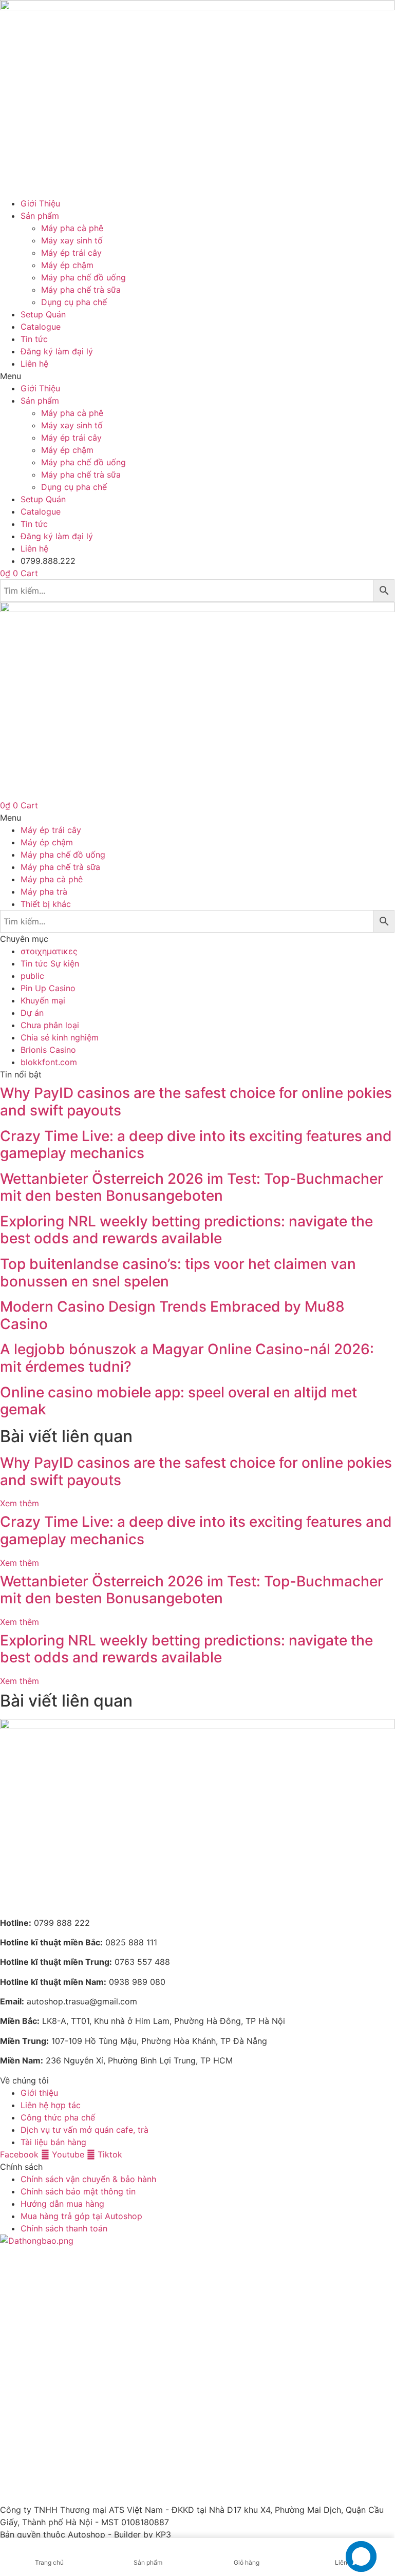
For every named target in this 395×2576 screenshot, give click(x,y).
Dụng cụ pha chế (74, 302)
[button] (197, 376)
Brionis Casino (48, 1050)
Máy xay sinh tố (72, 240)
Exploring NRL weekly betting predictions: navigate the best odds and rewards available (186, 1230)
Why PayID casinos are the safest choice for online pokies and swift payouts (196, 1102)
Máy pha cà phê (72, 228)
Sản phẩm (40, 216)
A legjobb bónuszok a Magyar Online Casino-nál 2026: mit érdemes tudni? (187, 1358)
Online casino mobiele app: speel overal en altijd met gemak (178, 1401)
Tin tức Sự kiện (50, 963)
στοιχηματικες (49, 951)
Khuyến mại (43, 1000)
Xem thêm (20, 1503)
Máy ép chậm (67, 265)
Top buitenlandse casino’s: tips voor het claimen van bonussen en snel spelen (178, 1273)
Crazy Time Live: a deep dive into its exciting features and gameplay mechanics (196, 1145)
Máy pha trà (44, 892)
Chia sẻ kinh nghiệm (60, 1037)
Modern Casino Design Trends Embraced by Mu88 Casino (172, 1315)
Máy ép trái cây (71, 253)
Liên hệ (34, 364)
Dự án (32, 1013)
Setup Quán (43, 314)
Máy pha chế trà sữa (81, 290)
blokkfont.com (49, 1062)
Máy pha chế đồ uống (83, 277)
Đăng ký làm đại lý (57, 351)
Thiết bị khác (46, 904)
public (32, 976)
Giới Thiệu (40, 203)
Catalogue (41, 327)
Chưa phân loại (50, 1025)
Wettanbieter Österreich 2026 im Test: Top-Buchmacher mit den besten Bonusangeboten (192, 1187)
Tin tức (34, 339)
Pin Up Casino (48, 988)
